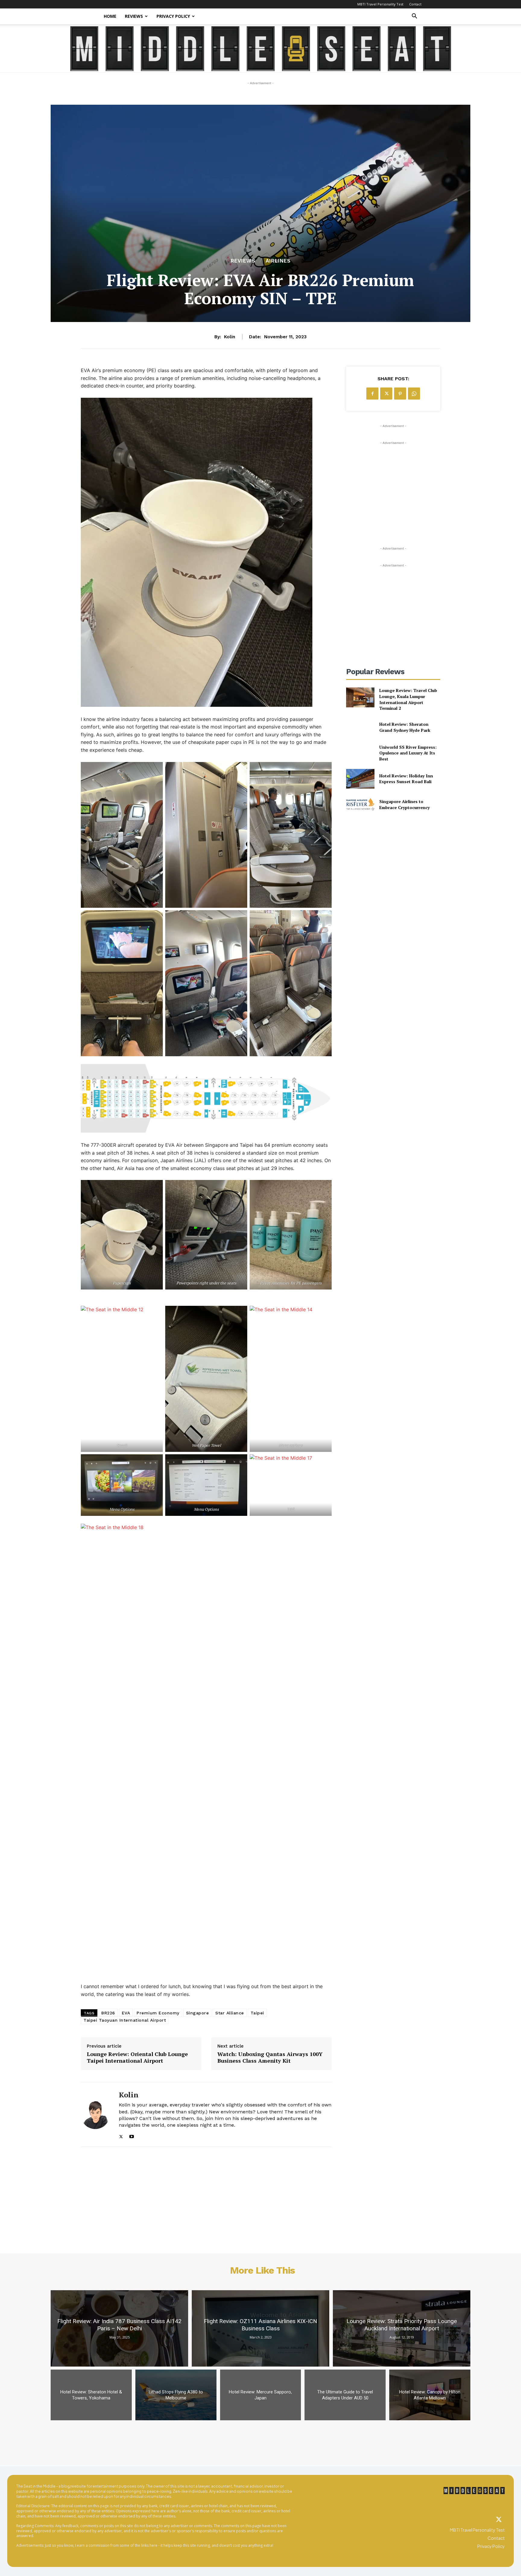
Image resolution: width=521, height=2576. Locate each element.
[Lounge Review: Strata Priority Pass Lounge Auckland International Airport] (402, 2328)
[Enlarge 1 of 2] (239, 1188)
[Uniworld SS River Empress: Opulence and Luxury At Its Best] (360, 753)
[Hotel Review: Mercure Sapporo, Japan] (261, 2395)
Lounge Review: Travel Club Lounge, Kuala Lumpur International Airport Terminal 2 (408, 699)
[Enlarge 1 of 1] (324, 1314)
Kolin (230, 337)
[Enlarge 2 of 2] (324, 1188)
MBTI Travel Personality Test (380, 4)
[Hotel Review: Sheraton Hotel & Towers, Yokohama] (91, 2395)
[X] (121, 2135)
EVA (126, 2013)
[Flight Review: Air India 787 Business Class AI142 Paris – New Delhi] (119, 2328)
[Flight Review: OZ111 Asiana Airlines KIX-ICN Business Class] (260, 2328)
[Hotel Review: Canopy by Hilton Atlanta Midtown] (430, 2395)
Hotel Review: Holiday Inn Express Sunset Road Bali (406, 779)
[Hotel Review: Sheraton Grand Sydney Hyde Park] (360, 727)
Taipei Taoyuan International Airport (125, 2020)
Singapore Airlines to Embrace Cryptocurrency (404, 804)
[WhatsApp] (414, 394)
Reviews (134, 16)
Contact (415, 4)
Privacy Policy (173, 16)
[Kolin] (95, 2114)
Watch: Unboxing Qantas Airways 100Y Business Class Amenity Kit (270, 2057)
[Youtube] (132, 2135)
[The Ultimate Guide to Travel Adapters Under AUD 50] (345, 2395)
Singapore (197, 2013)
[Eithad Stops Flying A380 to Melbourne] (176, 2395)
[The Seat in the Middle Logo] (474, 2491)
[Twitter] (499, 2520)
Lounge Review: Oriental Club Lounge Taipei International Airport (137, 2057)
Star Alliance (230, 2013)
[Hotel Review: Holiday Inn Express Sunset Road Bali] (360, 779)
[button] (414, 17)
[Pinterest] (400, 394)
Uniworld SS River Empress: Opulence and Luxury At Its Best (408, 753)
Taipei (257, 2013)
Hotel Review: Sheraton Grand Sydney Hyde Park (405, 727)
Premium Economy (158, 2013)
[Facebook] (372, 394)
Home (110, 16)
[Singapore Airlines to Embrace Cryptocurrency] (360, 804)
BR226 (108, 2013)
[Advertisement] (393, 484)
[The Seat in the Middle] (261, 49)
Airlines (278, 261)
